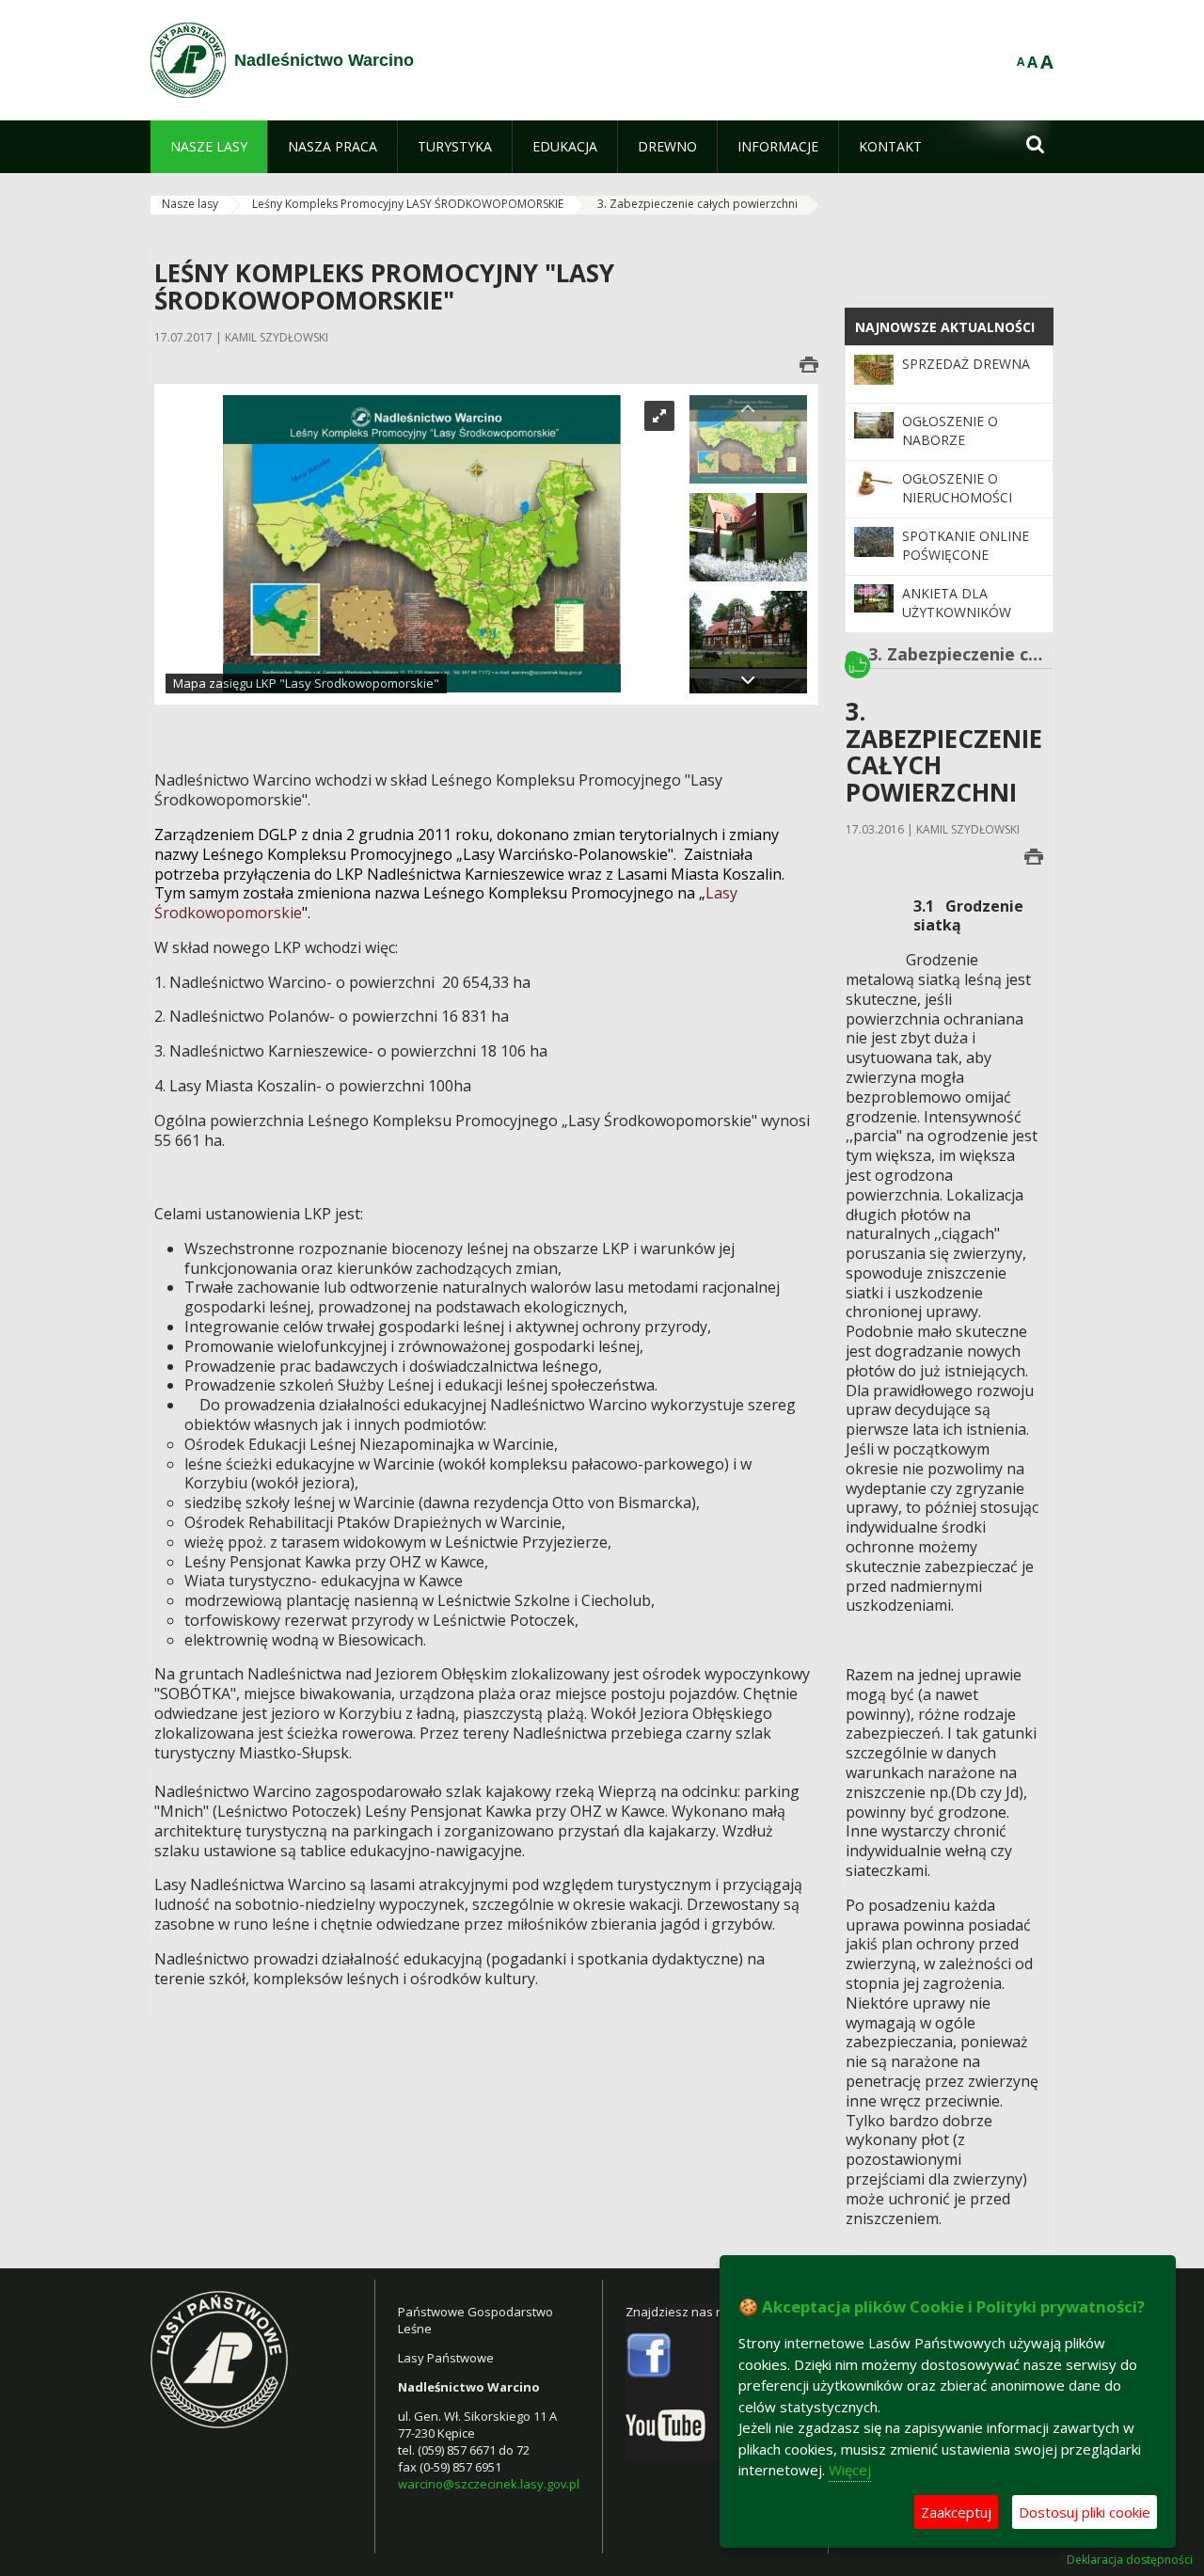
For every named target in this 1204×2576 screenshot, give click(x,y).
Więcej (850, 2470)
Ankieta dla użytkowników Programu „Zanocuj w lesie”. (965, 622)
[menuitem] (209, 147)
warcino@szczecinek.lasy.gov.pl (489, 2484)
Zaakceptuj (956, 2512)
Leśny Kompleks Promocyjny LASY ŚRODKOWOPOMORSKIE (408, 204)
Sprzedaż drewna (966, 364)
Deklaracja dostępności (1130, 2560)
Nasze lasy (190, 204)
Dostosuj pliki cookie (1085, 2512)
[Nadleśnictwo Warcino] (188, 60)
